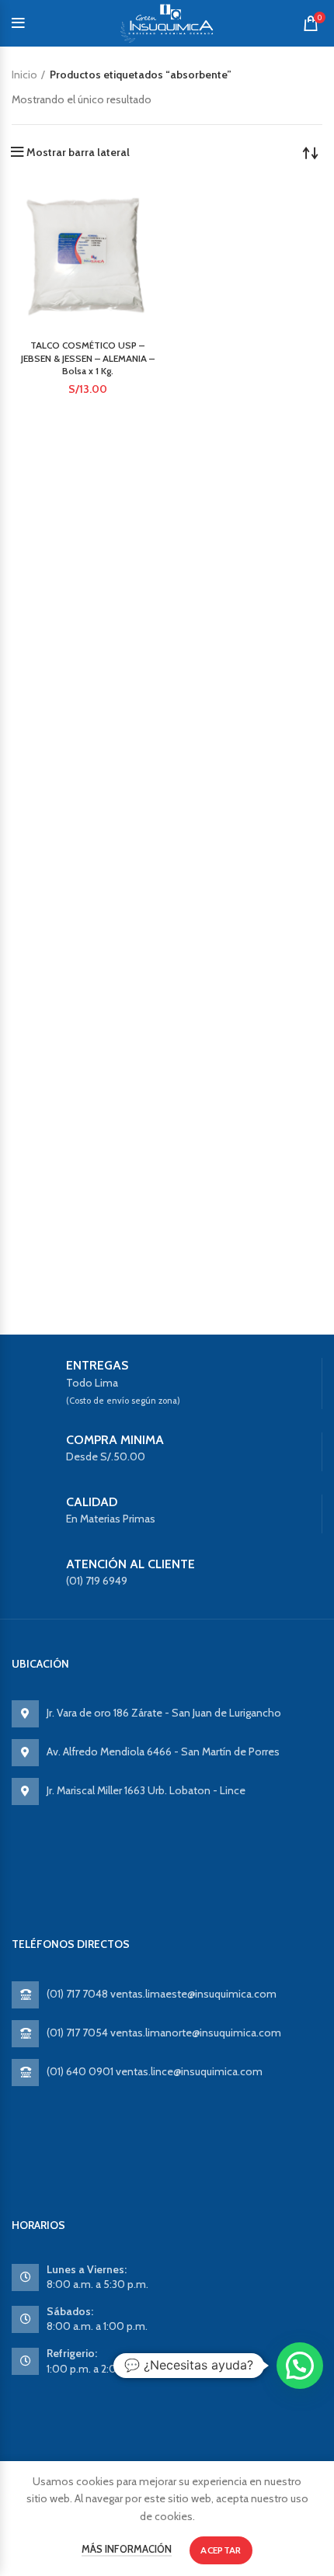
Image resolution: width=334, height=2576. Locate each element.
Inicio (24, 75)
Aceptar (221, 2550)
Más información (127, 2549)
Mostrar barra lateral (78, 152)
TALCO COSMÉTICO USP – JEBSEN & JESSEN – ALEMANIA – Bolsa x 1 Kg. (88, 358)
